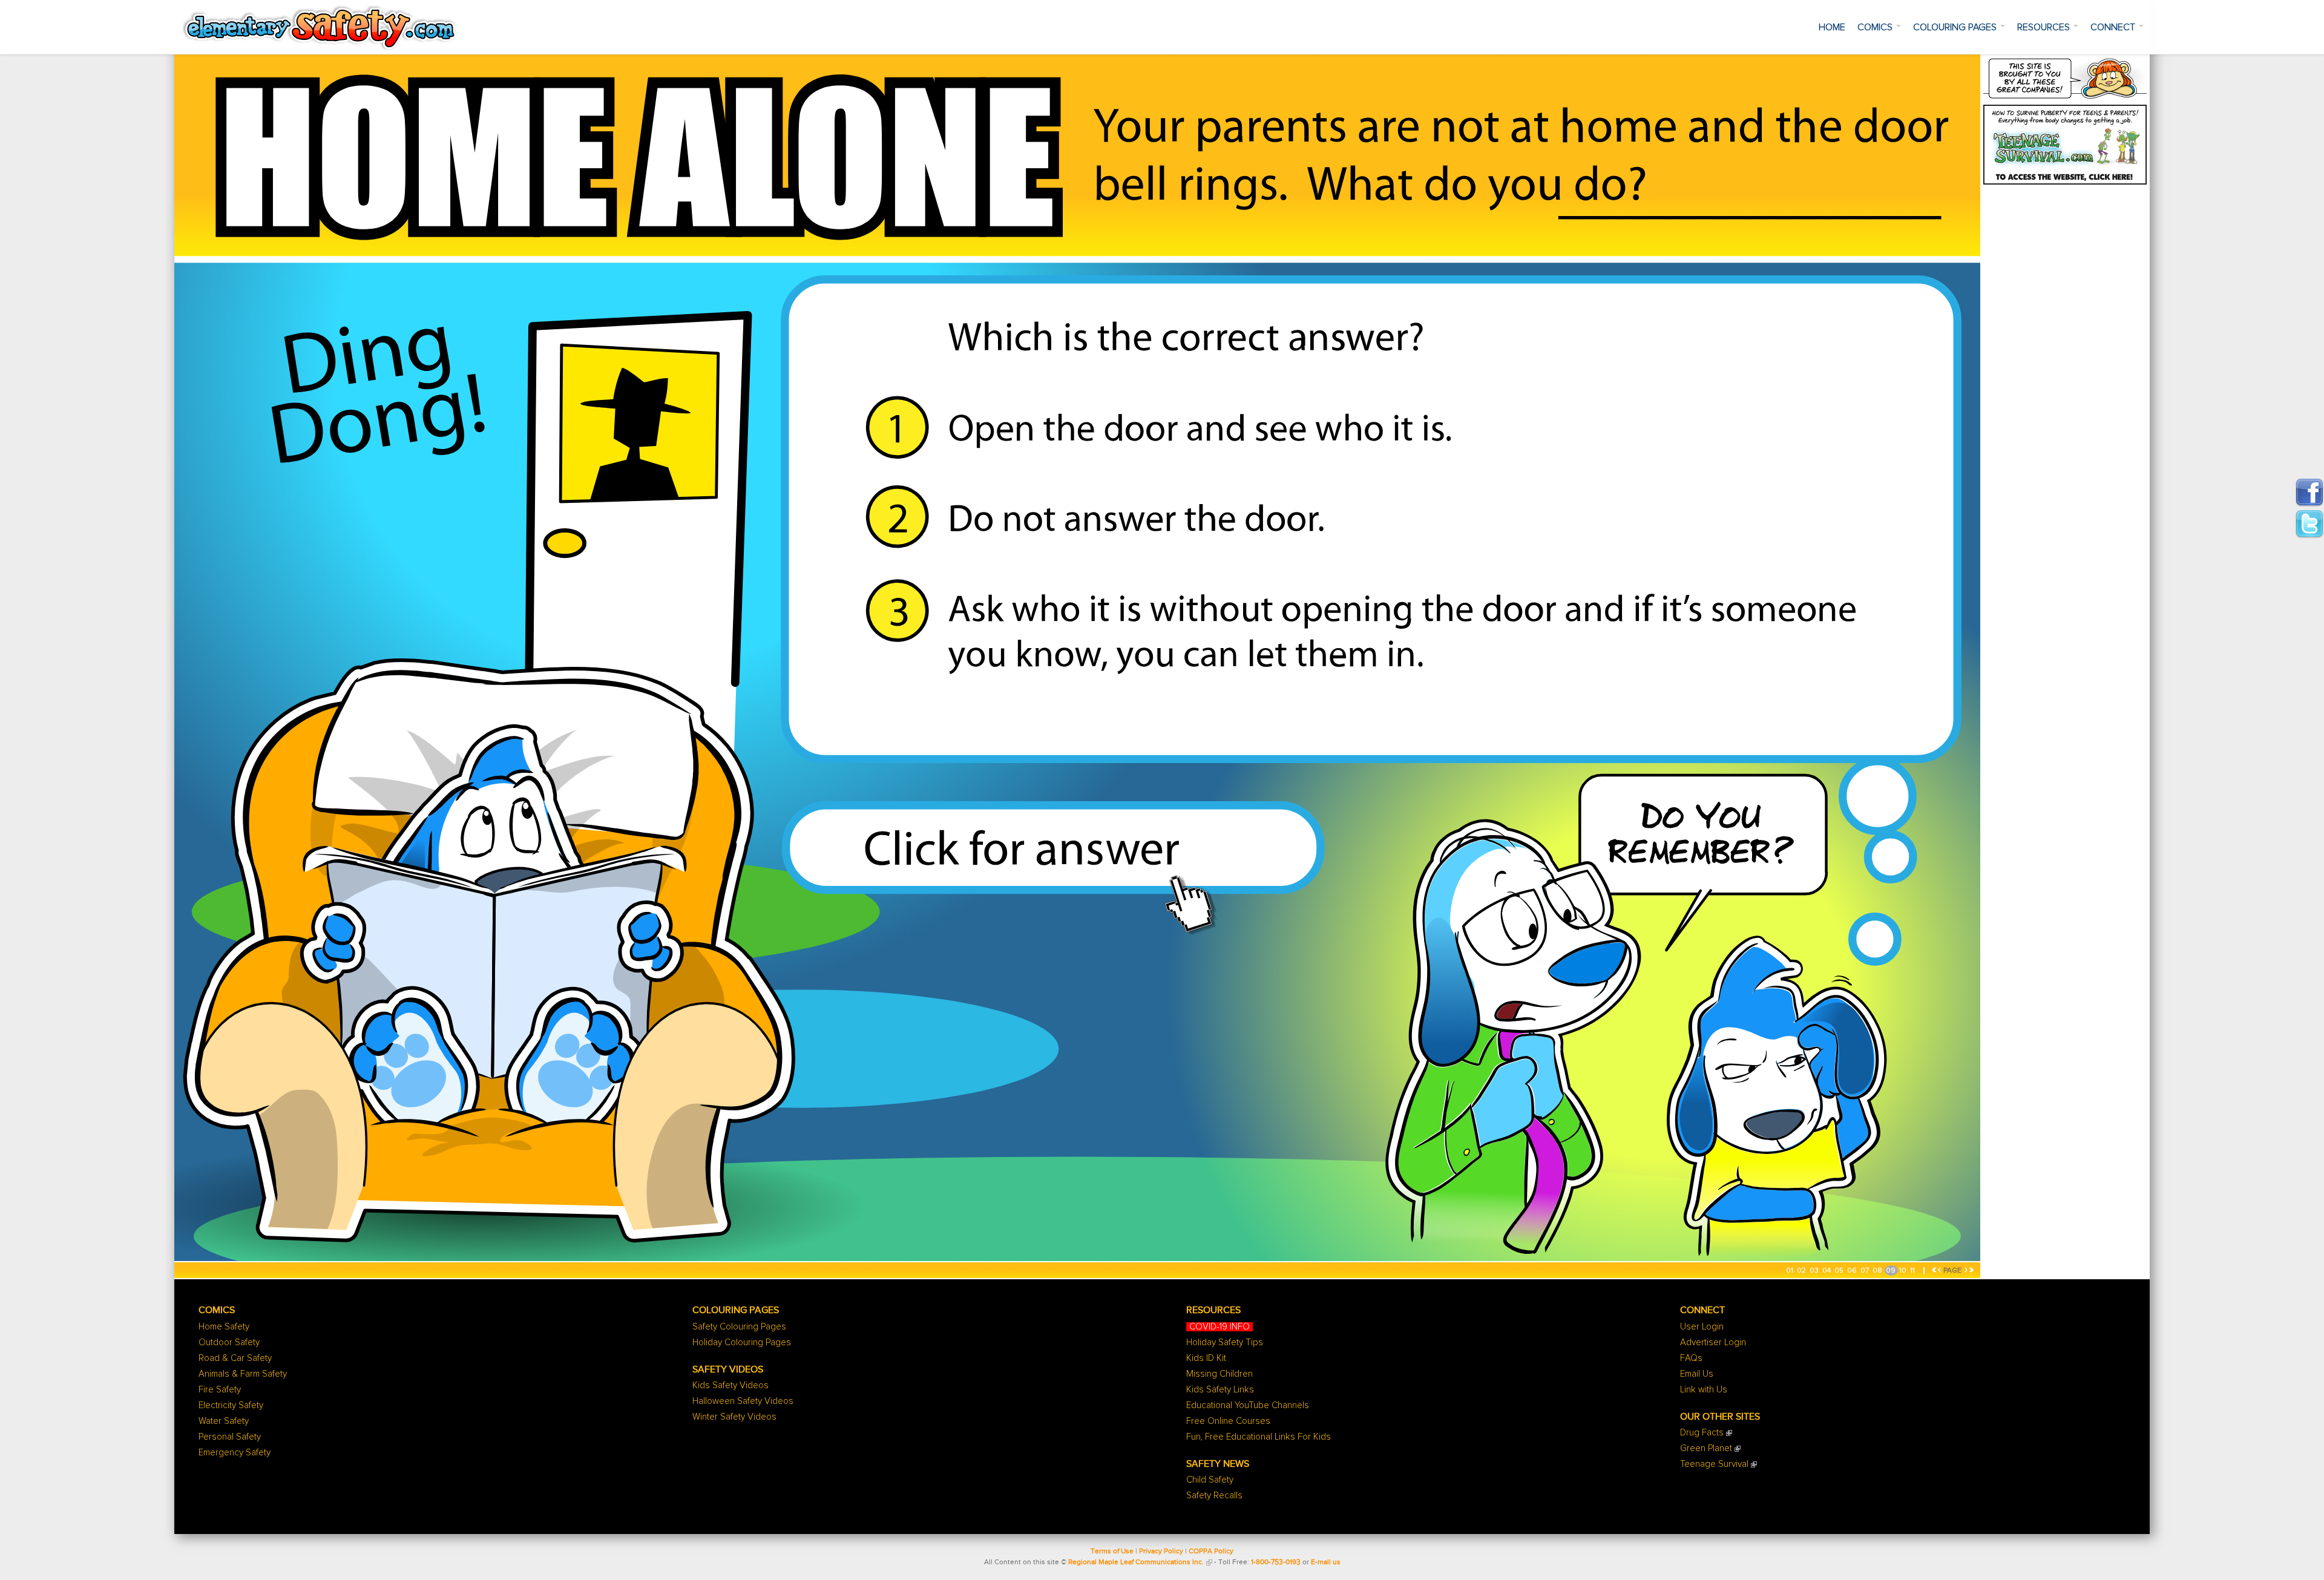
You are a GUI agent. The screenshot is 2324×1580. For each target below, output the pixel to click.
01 (1791, 1271)
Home (1832, 27)
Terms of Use (1112, 1552)
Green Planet (1706, 1448)
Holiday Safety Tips (1225, 1342)
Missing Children (1219, 1374)
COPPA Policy (1211, 1552)
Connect (2114, 27)
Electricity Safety (231, 1405)
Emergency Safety (235, 1453)
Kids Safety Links (1220, 1390)
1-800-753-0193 (1276, 1562)
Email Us (1697, 1374)
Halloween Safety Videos (743, 1401)
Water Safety (224, 1421)
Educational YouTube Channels (1248, 1405)
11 (1913, 1271)
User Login (1702, 1327)
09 (1892, 1271)
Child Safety (1210, 1480)
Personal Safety (230, 1437)
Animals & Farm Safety (243, 1374)
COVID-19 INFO (1219, 1327)
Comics (1876, 27)
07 (1866, 1271)
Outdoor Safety (229, 1342)
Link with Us (1704, 1390)
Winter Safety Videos (734, 1417)
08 (1878, 1271)
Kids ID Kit (1206, 1358)
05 (1840, 1271)
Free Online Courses (1228, 1421)
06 (1853, 1271)
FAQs (1691, 1358)
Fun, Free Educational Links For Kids (1259, 1437)
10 (1904, 1271)
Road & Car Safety (235, 1358)
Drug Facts (1702, 1433)
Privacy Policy (1161, 1552)
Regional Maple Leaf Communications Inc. (1136, 1562)
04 (1827, 1271)
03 (1815, 1271)
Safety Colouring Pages (739, 1327)
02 (1802, 1271)
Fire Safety (220, 1390)
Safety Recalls (1214, 1496)
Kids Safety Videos (730, 1385)
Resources (2045, 27)
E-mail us (1326, 1562)
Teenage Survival (1714, 1464)
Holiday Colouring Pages (742, 1342)
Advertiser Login (1713, 1342)
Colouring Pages (1956, 27)
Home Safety (224, 1327)
